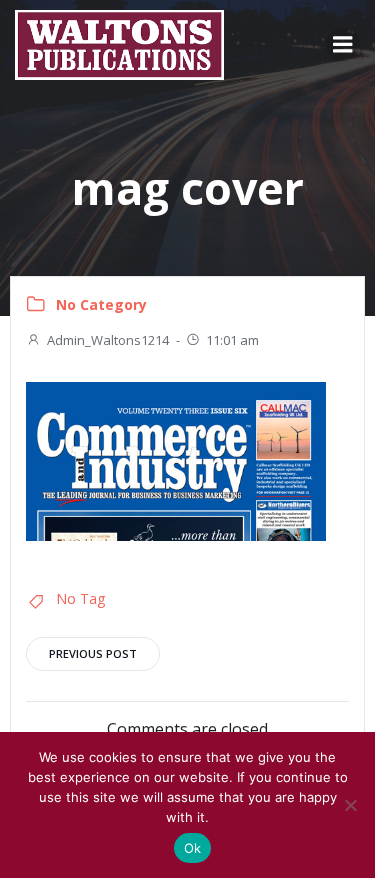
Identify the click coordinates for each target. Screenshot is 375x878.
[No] (350, 805)
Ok (193, 848)
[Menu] (343, 45)
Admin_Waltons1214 (108, 340)
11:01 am (232, 340)
